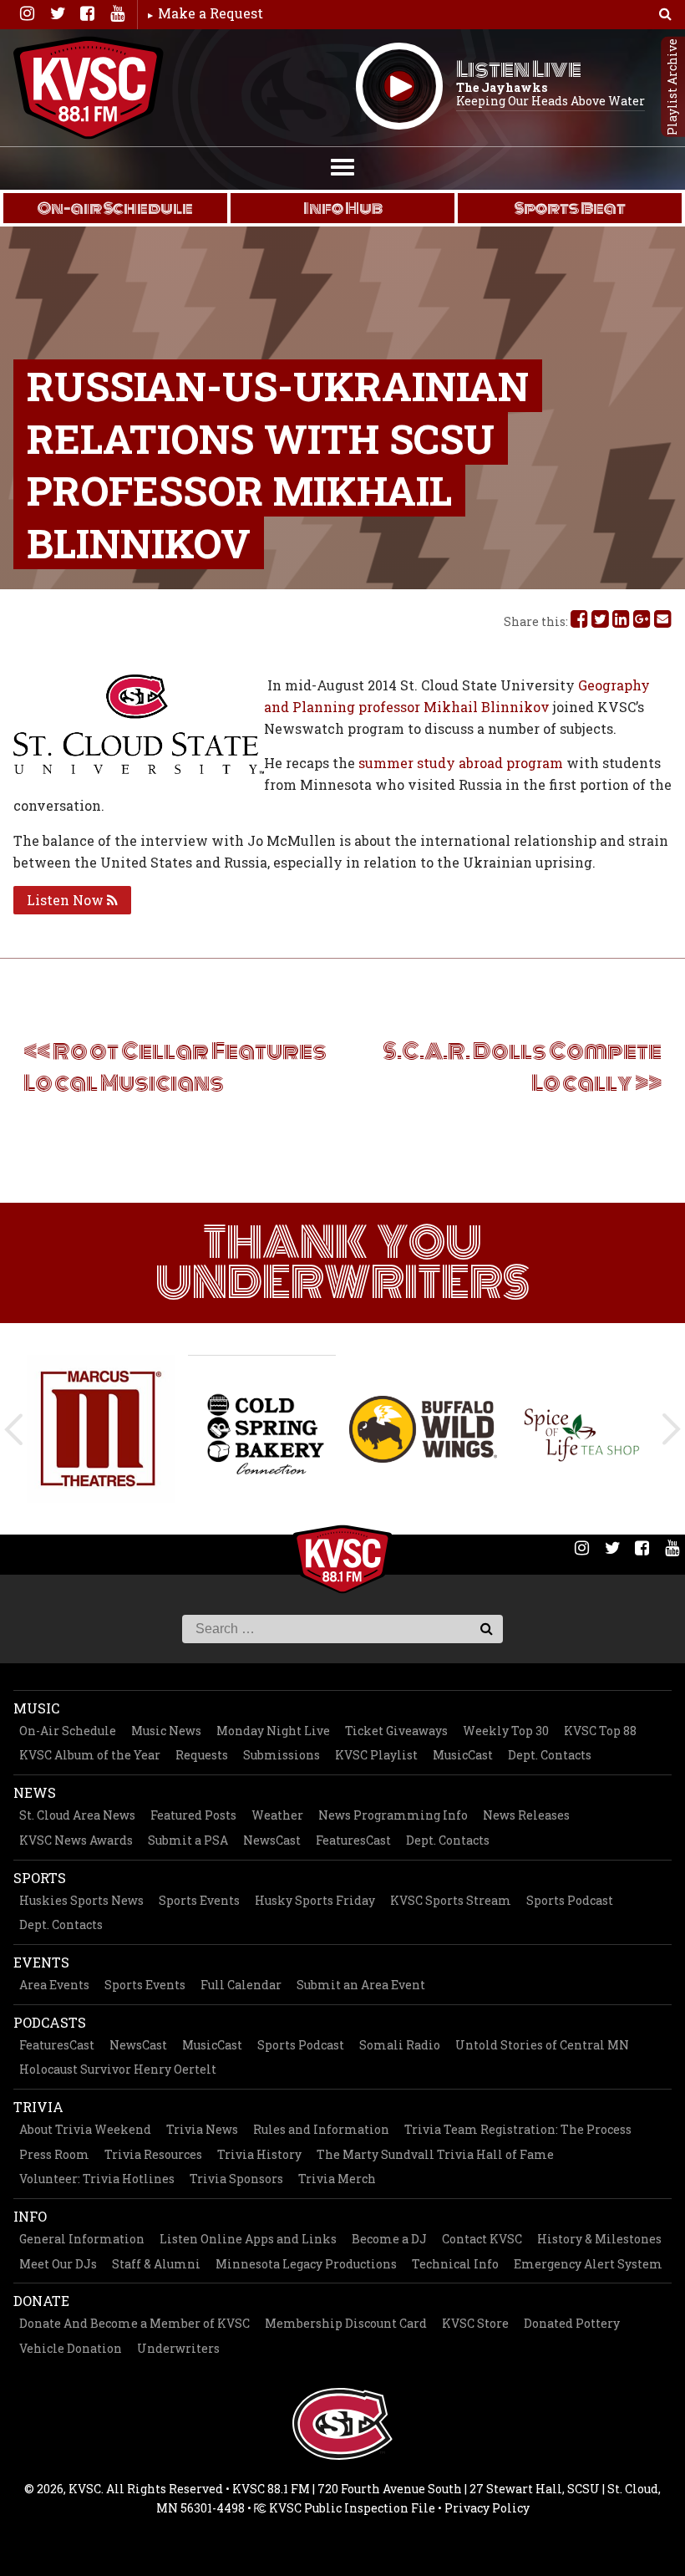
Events (41, 1962)
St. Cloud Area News (77, 1815)
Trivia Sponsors (236, 2179)
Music (36, 1708)
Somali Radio (400, 2045)
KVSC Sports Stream (451, 1900)
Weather (277, 1815)
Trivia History (259, 2154)
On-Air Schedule (68, 1731)
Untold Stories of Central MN (542, 2045)
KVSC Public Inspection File (351, 2508)
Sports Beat (570, 208)
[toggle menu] (342, 165)
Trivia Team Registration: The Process (518, 2129)
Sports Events (199, 1900)
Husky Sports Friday (315, 1900)
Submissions (282, 1755)
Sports (40, 1878)
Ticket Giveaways (396, 1731)
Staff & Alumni (156, 2264)
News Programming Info (393, 1815)
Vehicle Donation (71, 2348)
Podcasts (50, 2022)
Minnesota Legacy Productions (306, 2264)
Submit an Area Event (361, 1985)
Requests (202, 1755)
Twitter (57, 13)
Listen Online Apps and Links (248, 2239)
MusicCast (463, 1755)
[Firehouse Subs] (584, 1429)
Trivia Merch (337, 2179)
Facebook (87, 13)
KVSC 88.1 (89, 88)
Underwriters (178, 2348)
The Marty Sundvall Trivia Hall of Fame (435, 2154)
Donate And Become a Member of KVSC (134, 2323)
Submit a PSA (188, 1840)
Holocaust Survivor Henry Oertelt (118, 2069)
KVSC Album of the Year (90, 1755)
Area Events (54, 1985)
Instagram (27, 13)
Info (30, 2216)
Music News (166, 1731)
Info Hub (343, 208)
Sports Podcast (570, 1900)
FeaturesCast (353, 1840)
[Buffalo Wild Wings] (262, 1429)
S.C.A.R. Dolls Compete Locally (522, 1067)
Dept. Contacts (550, 1755)
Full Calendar (241, 1985)
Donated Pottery (572, 2323)
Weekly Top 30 (506, 1731)
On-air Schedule (115, 208)
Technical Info (455, 2264)
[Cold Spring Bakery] (101, 1429)
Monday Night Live (273, 1731)
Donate (41, 2301)
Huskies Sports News (81, 1900)
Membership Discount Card (346, 2323)
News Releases (526, 1815)
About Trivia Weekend (85, 2129)
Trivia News (202, 2129)
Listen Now (67, 900)
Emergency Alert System (588, 2264)
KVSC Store (475, 2323)
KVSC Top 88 (600, 1731)
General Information (82, 2239)
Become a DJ (389, 2239)
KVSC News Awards (76, 1840)
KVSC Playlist (376, 1755)
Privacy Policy (487, 2508)
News (35, 1792)
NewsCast (272, 1840)
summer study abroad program (461, 763)
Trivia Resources (153, 2154)
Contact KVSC (482, 2239)
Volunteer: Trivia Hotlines (97, 2179)
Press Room (54, 2154)
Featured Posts (193, 1815)
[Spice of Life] (423, 1429)
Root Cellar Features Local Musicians (175, 1067)
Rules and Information (321, 2129)
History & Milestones (599, 2239)
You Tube (117, 13)
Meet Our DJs (58, 2264)
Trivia (38, 2107)
